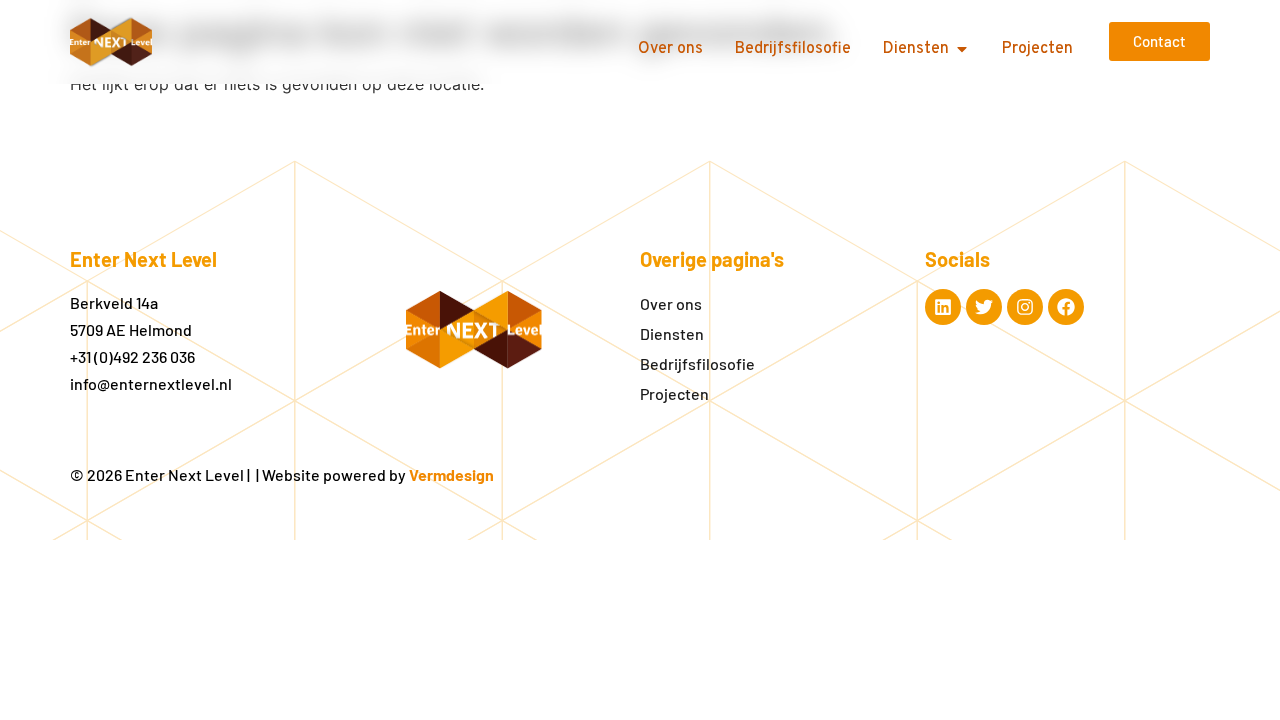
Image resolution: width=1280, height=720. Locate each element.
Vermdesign (451, 474)
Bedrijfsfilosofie (697, 363)
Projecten (674, 393)
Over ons (671, 303)
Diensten (672, 333)
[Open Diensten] (962, 49)
